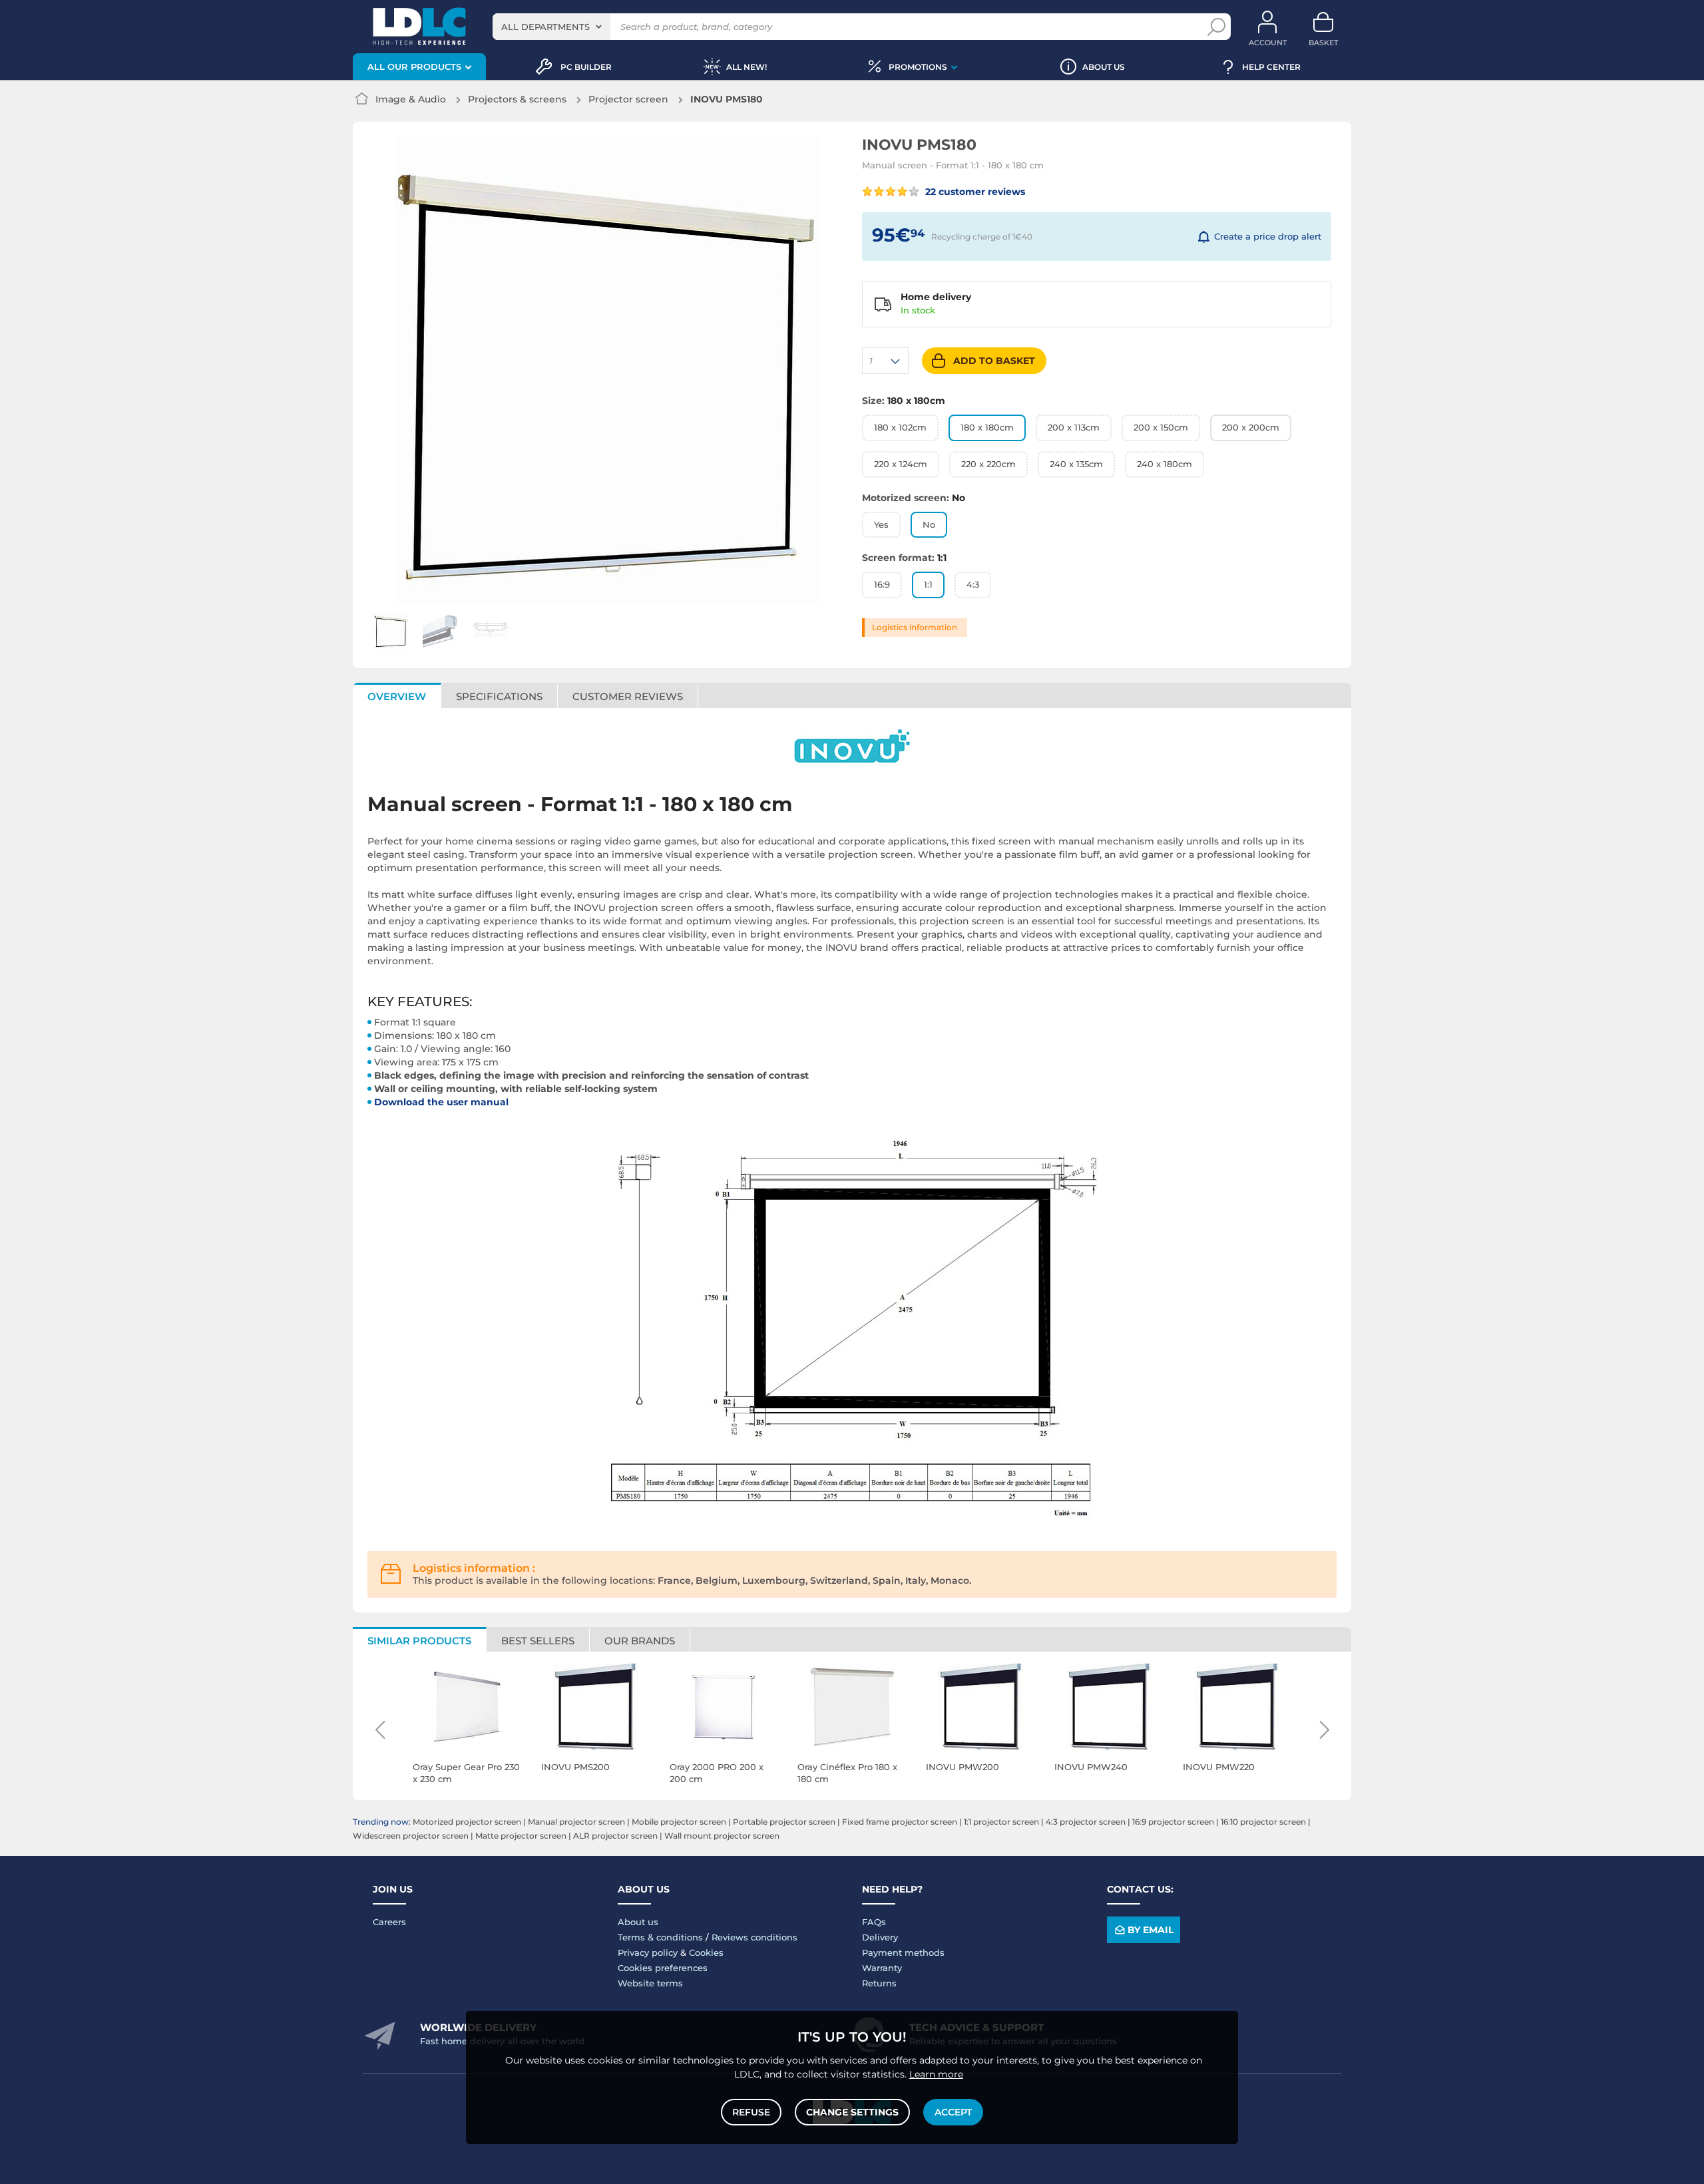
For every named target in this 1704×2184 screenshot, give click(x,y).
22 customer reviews (974, 192)
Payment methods (903, 1952)
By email (1151, 1930)
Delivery (880, 1937)
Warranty (882, 1968)
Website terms (650, 1983)
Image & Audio (411, 99)
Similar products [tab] (419, 1641)
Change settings (852, 2112)
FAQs (874, 1922)
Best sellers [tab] (538, 1641)
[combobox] (551, 27)
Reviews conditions (754, 1937)
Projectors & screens (517, 99)
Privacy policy (648, 1952)
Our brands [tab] (640, 1641)
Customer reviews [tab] (628, 696)
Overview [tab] (397, 696)
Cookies (706, 1952)
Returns (879, 1983)
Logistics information (915, 627)
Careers (389, 1922)
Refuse (751, 2112)
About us (638, 1922)
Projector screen (628, 99)
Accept (953, 2112)
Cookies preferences (663, 1968)
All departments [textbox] (545, 27)
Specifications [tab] (499, 696)
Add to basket (994, 361)
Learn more (936, 2074)
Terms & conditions (660, 1937)
